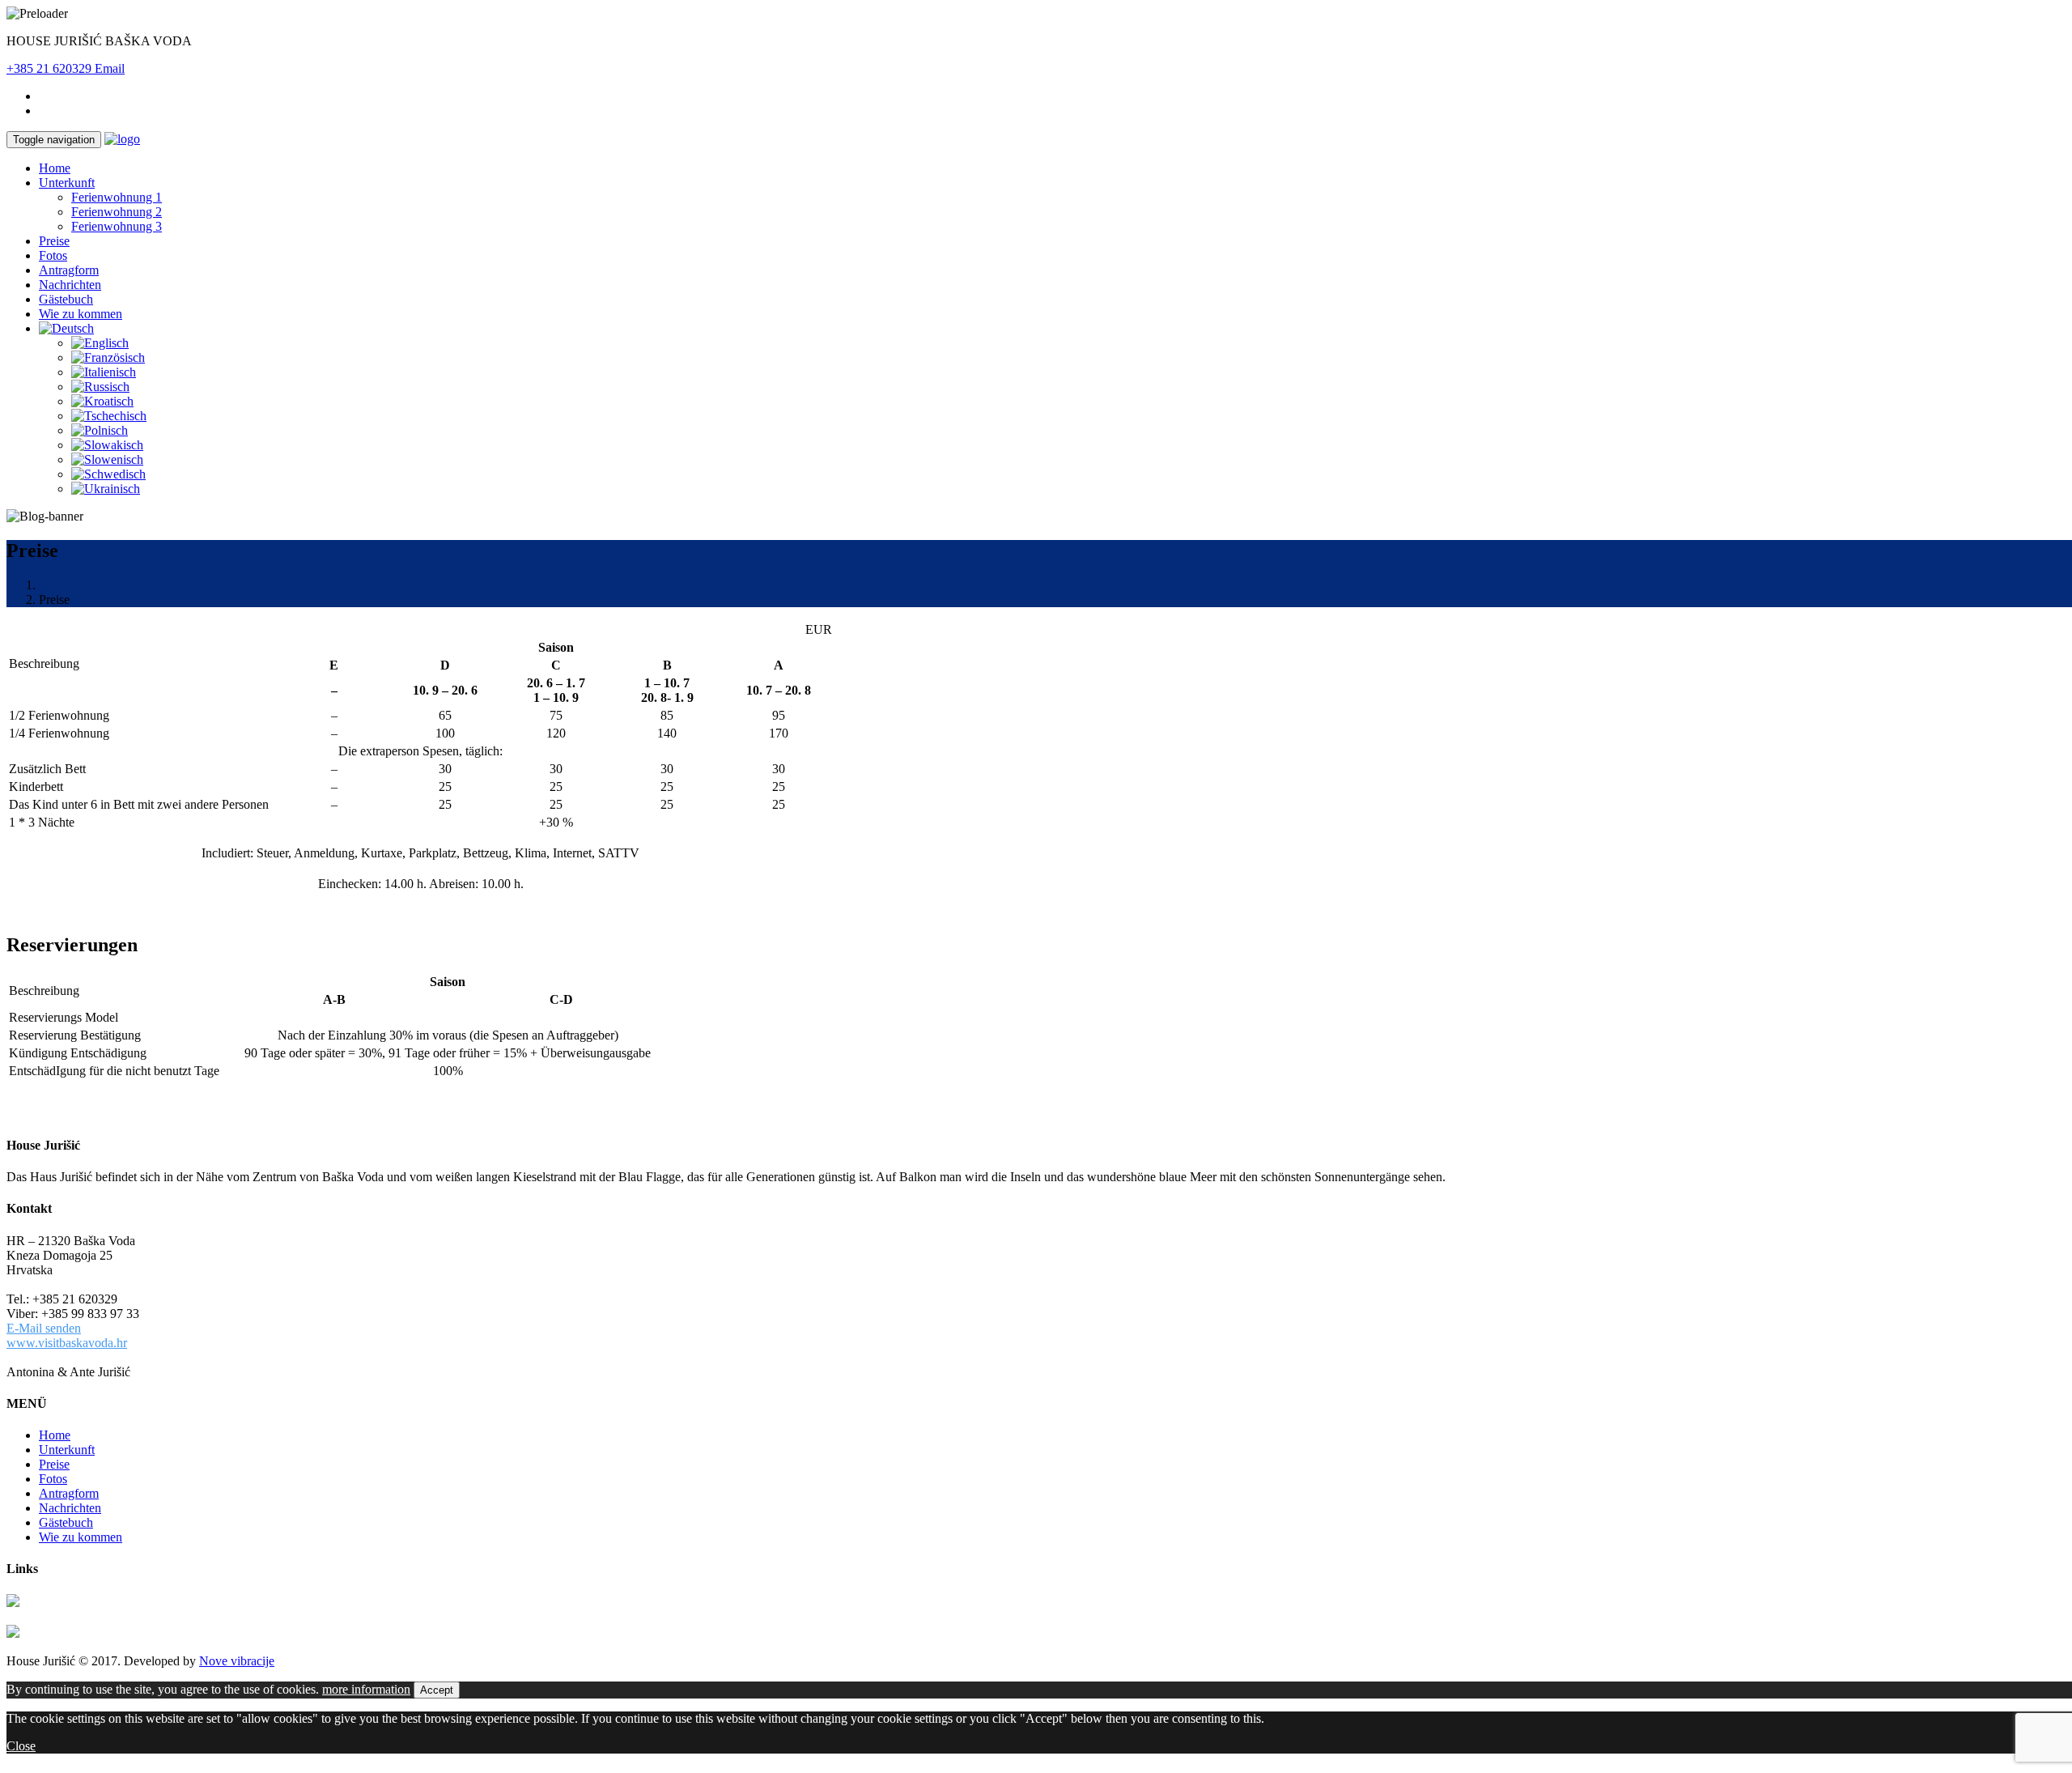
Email (110, 68)
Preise (54, 241)
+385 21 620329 (51, 68)
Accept (437, 1690)
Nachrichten (70, 285)
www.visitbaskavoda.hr (67, 1343)
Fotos (53, 255)
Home (55, 168)
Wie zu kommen (81, 314)
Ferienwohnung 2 (117, 212)
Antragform (69, 270)
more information (366, 1689)
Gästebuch (66, 299)
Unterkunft (67, 183)
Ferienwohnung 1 (117, 197)
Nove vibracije (237, 1661)
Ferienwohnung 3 (117, 226)
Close (21, 1746)
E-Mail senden (44, 1328)
